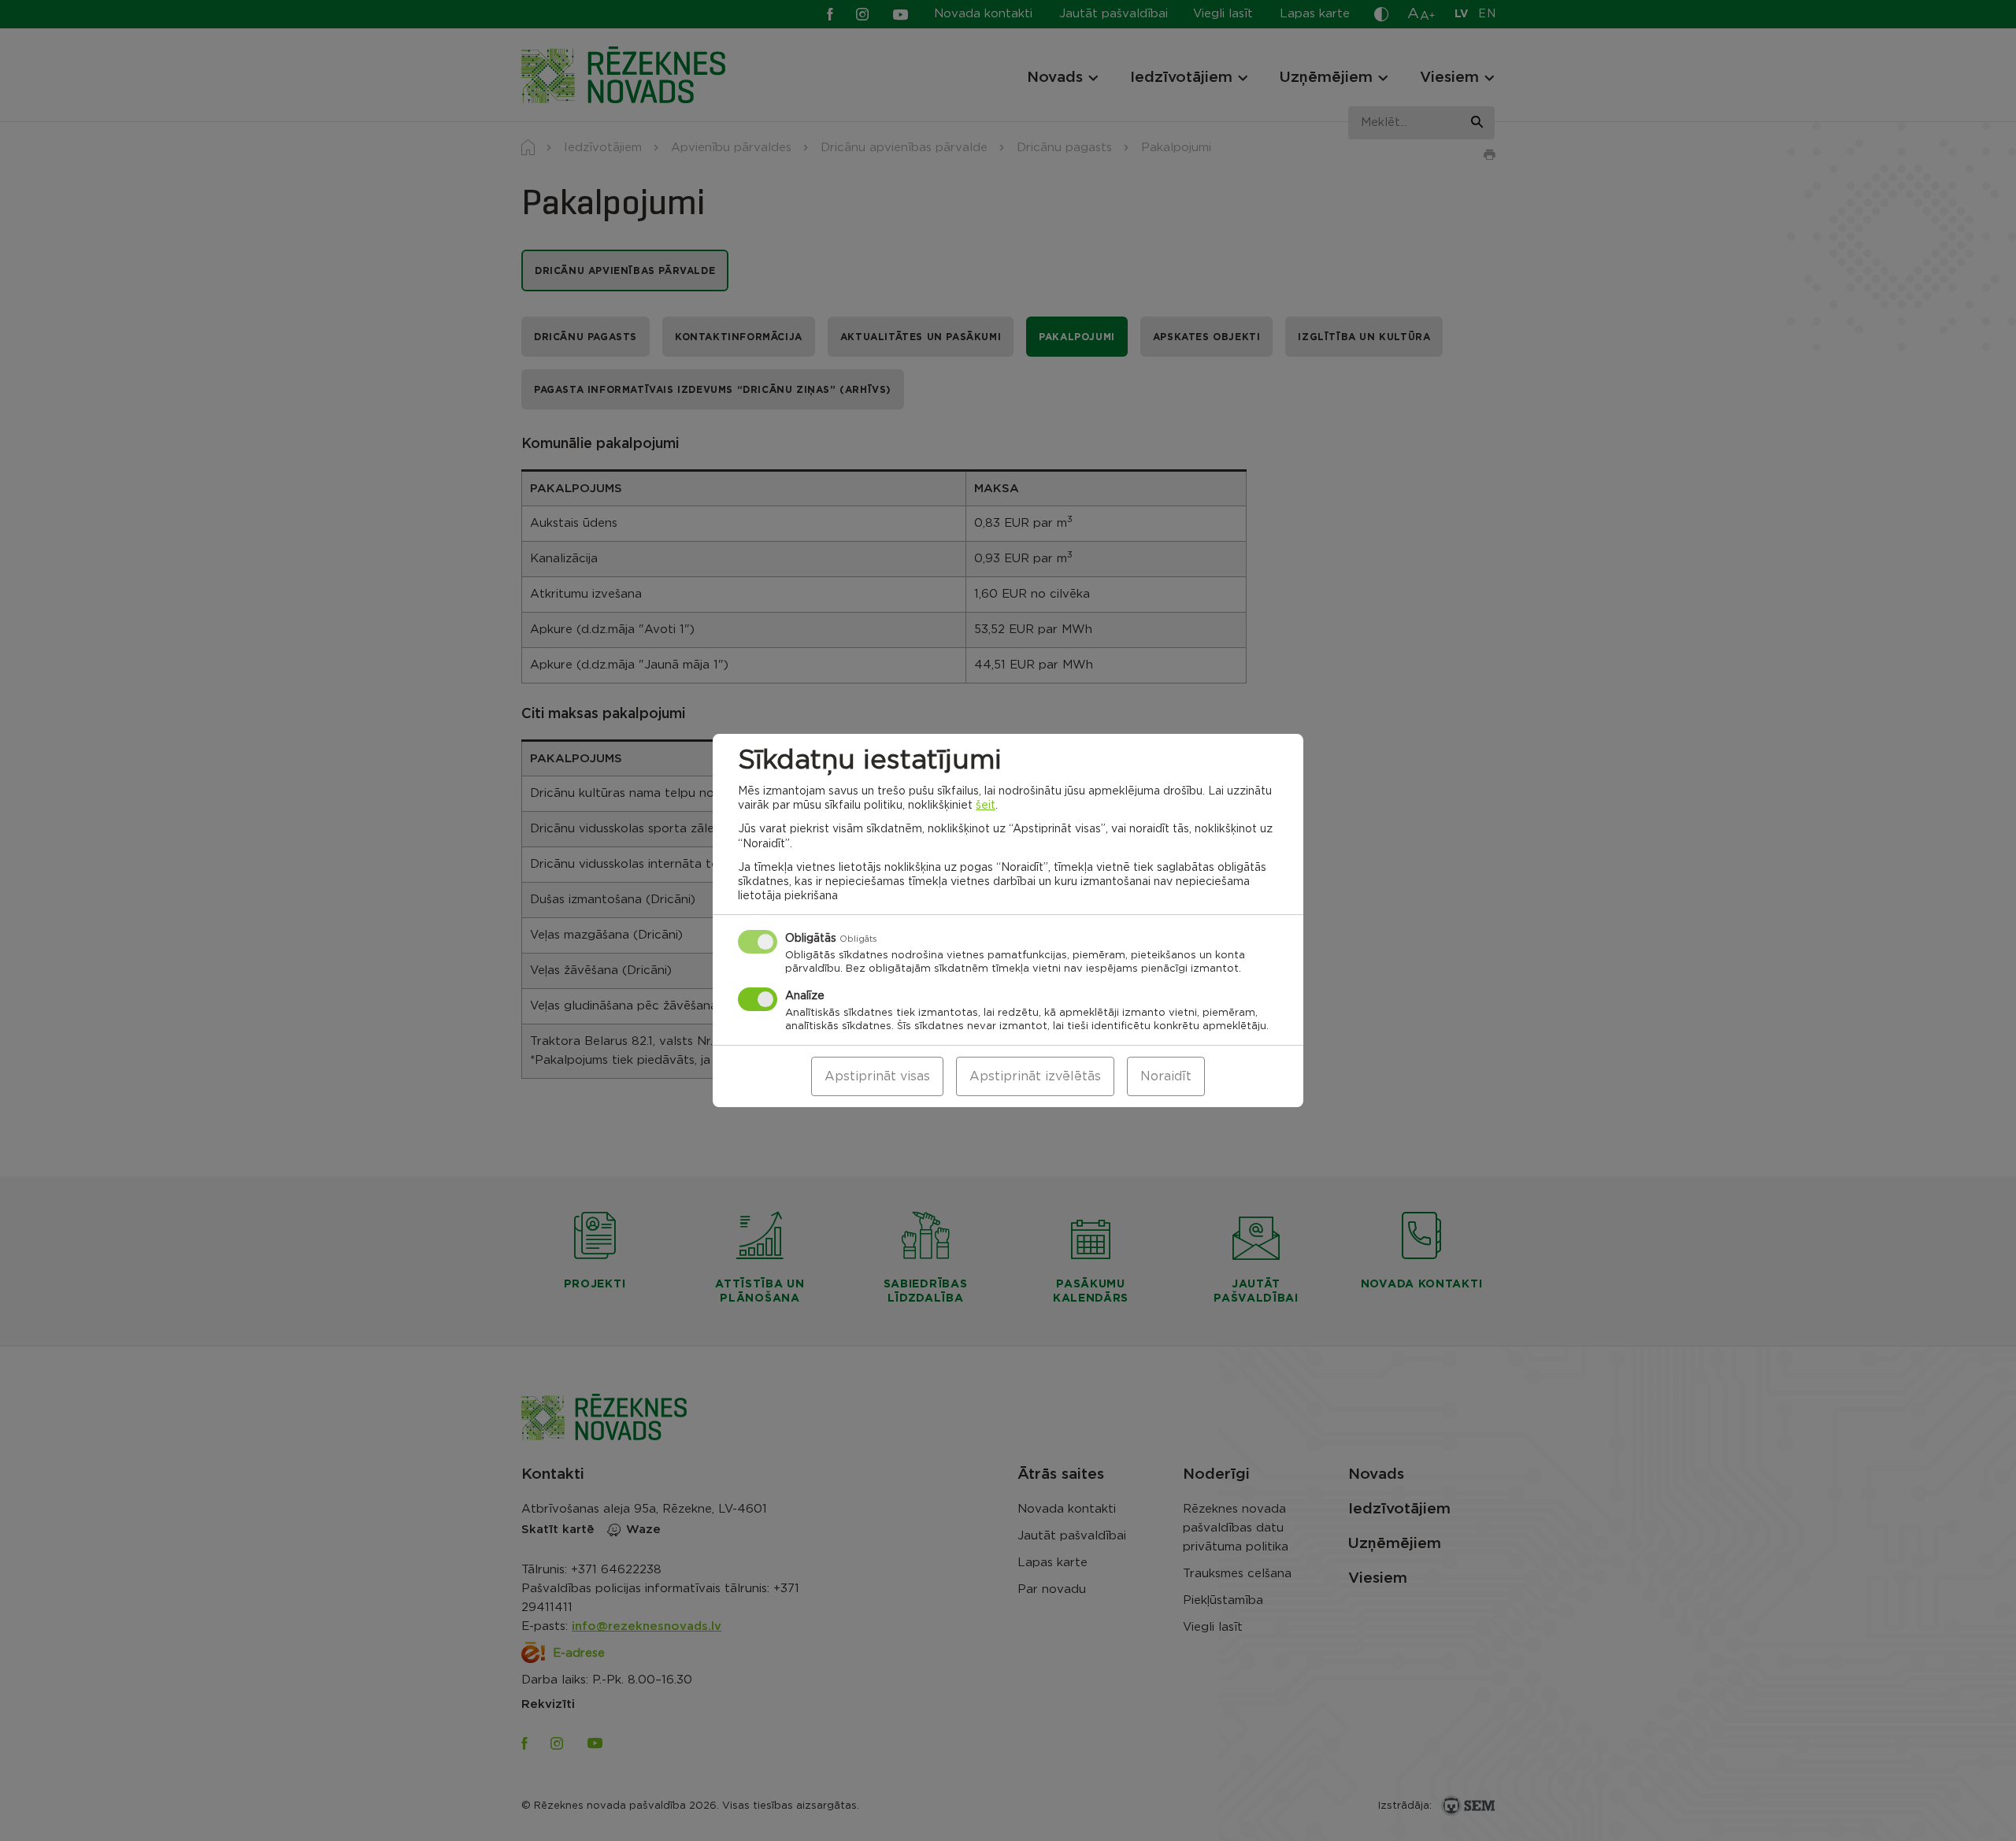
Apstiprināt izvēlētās (1035, 1076)
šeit (986, 806)
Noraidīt (1166, 1076)
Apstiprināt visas (877, 1076)
